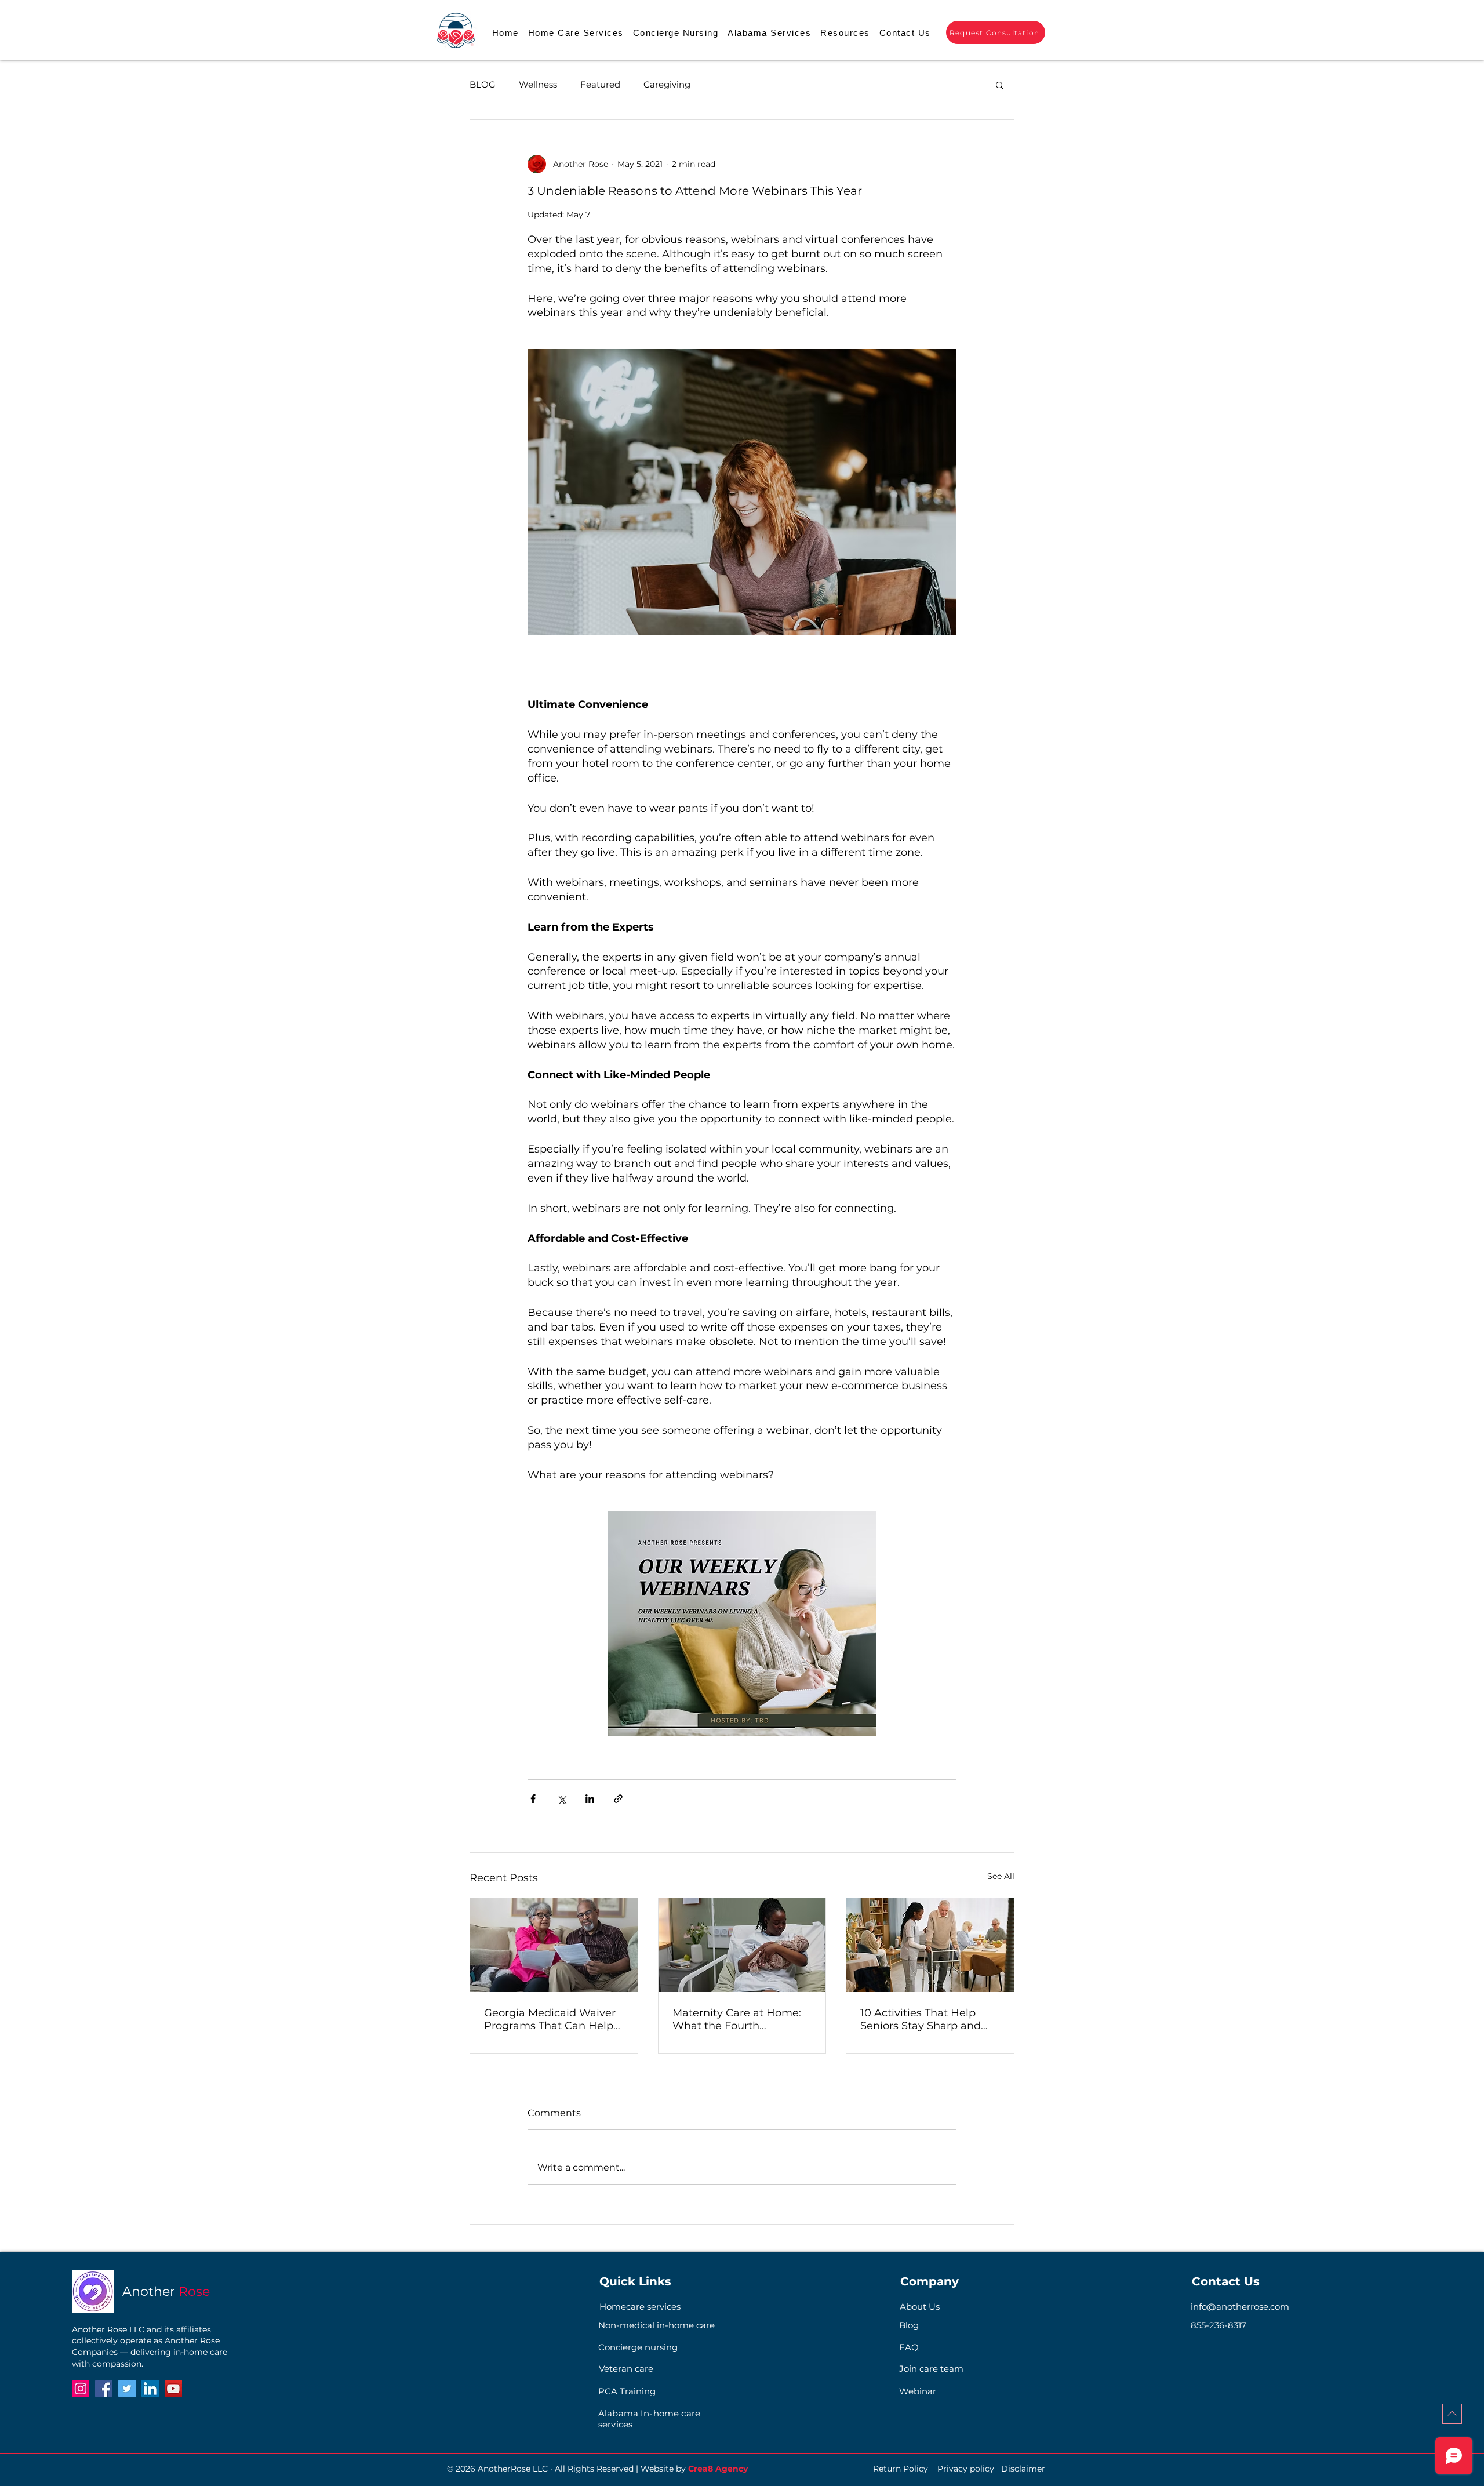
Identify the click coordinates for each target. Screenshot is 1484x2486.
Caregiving (667, 85)
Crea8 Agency (718, 2469)
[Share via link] (618, 1799)
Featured (600, 85)
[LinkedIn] (150, 2389)
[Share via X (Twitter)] (561, 1799)
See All (1001, 1876)
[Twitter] (127, 2389)
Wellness (538, 85)
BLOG (483, 85)
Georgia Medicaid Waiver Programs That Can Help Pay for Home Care (550, 2019)
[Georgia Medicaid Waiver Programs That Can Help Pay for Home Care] (554, 1945)
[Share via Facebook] (533, 1799)
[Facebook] (104, 2389)
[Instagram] (81, 2389)
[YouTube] (173, 2389)
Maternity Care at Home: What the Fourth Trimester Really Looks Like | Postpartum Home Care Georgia (737, 2019)
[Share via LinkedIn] (590, 1799)
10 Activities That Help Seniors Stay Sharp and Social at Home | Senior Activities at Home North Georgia (925, 2019)
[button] (845, 33)
